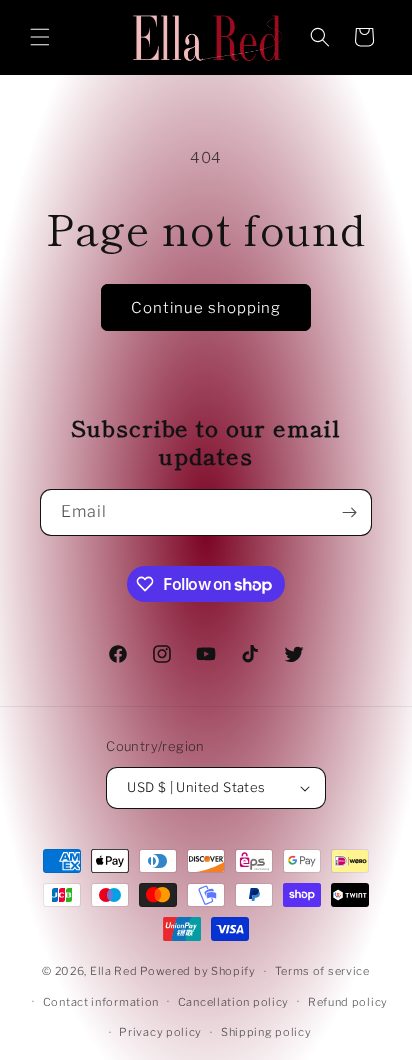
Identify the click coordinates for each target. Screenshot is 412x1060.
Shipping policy (266, 1032)
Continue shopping (206, 308)
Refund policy (348, 1002)
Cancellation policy (233, 1002)
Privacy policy (160, 1032)
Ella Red (114, 971)
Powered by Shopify (198, 971)
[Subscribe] (349, 512)
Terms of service (322, 971)
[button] (40, 37)
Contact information (101, 1002)
